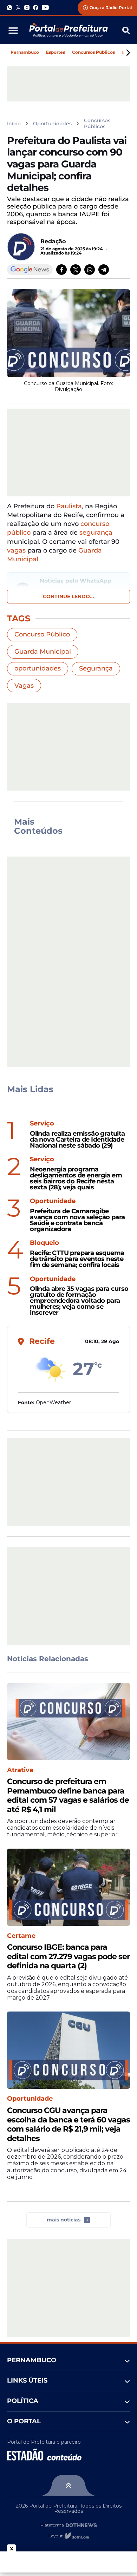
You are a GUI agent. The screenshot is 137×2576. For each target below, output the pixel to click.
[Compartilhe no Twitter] (76, 270)
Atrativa (20, 1770)
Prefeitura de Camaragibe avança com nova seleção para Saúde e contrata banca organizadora (77, 1220)
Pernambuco (25, 52)
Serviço (42, 1124)
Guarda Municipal (43, 652)
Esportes (56, 52)
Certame (21, 1936)
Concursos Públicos (93, 52)
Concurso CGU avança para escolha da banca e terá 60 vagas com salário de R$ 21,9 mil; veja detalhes (68, 2124)
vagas (16, 550)
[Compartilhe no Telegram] (104, 270)
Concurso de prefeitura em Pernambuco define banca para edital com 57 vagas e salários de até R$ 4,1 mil (68, 1795)
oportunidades (38, 668)
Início (14, 124)
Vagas (24, 686)
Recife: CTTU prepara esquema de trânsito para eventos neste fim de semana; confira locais (77, 1259)
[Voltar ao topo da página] (68, 2485)
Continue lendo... (68, 596)
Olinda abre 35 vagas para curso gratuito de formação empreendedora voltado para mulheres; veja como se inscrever (79, 1301)
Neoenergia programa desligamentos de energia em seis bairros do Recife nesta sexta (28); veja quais (76, 1178)
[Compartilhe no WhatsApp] (90, 270)
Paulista (69, 506)
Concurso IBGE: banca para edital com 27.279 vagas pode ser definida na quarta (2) (68, 1957)
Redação (53, 241)
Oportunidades (52, 124)
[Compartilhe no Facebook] (61, 270)
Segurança (96, 668)
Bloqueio (44, 1243)
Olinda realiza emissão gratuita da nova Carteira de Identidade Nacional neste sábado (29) (77, 1140)
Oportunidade (53, 1201)
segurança (96, 533)
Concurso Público (42, 634)
